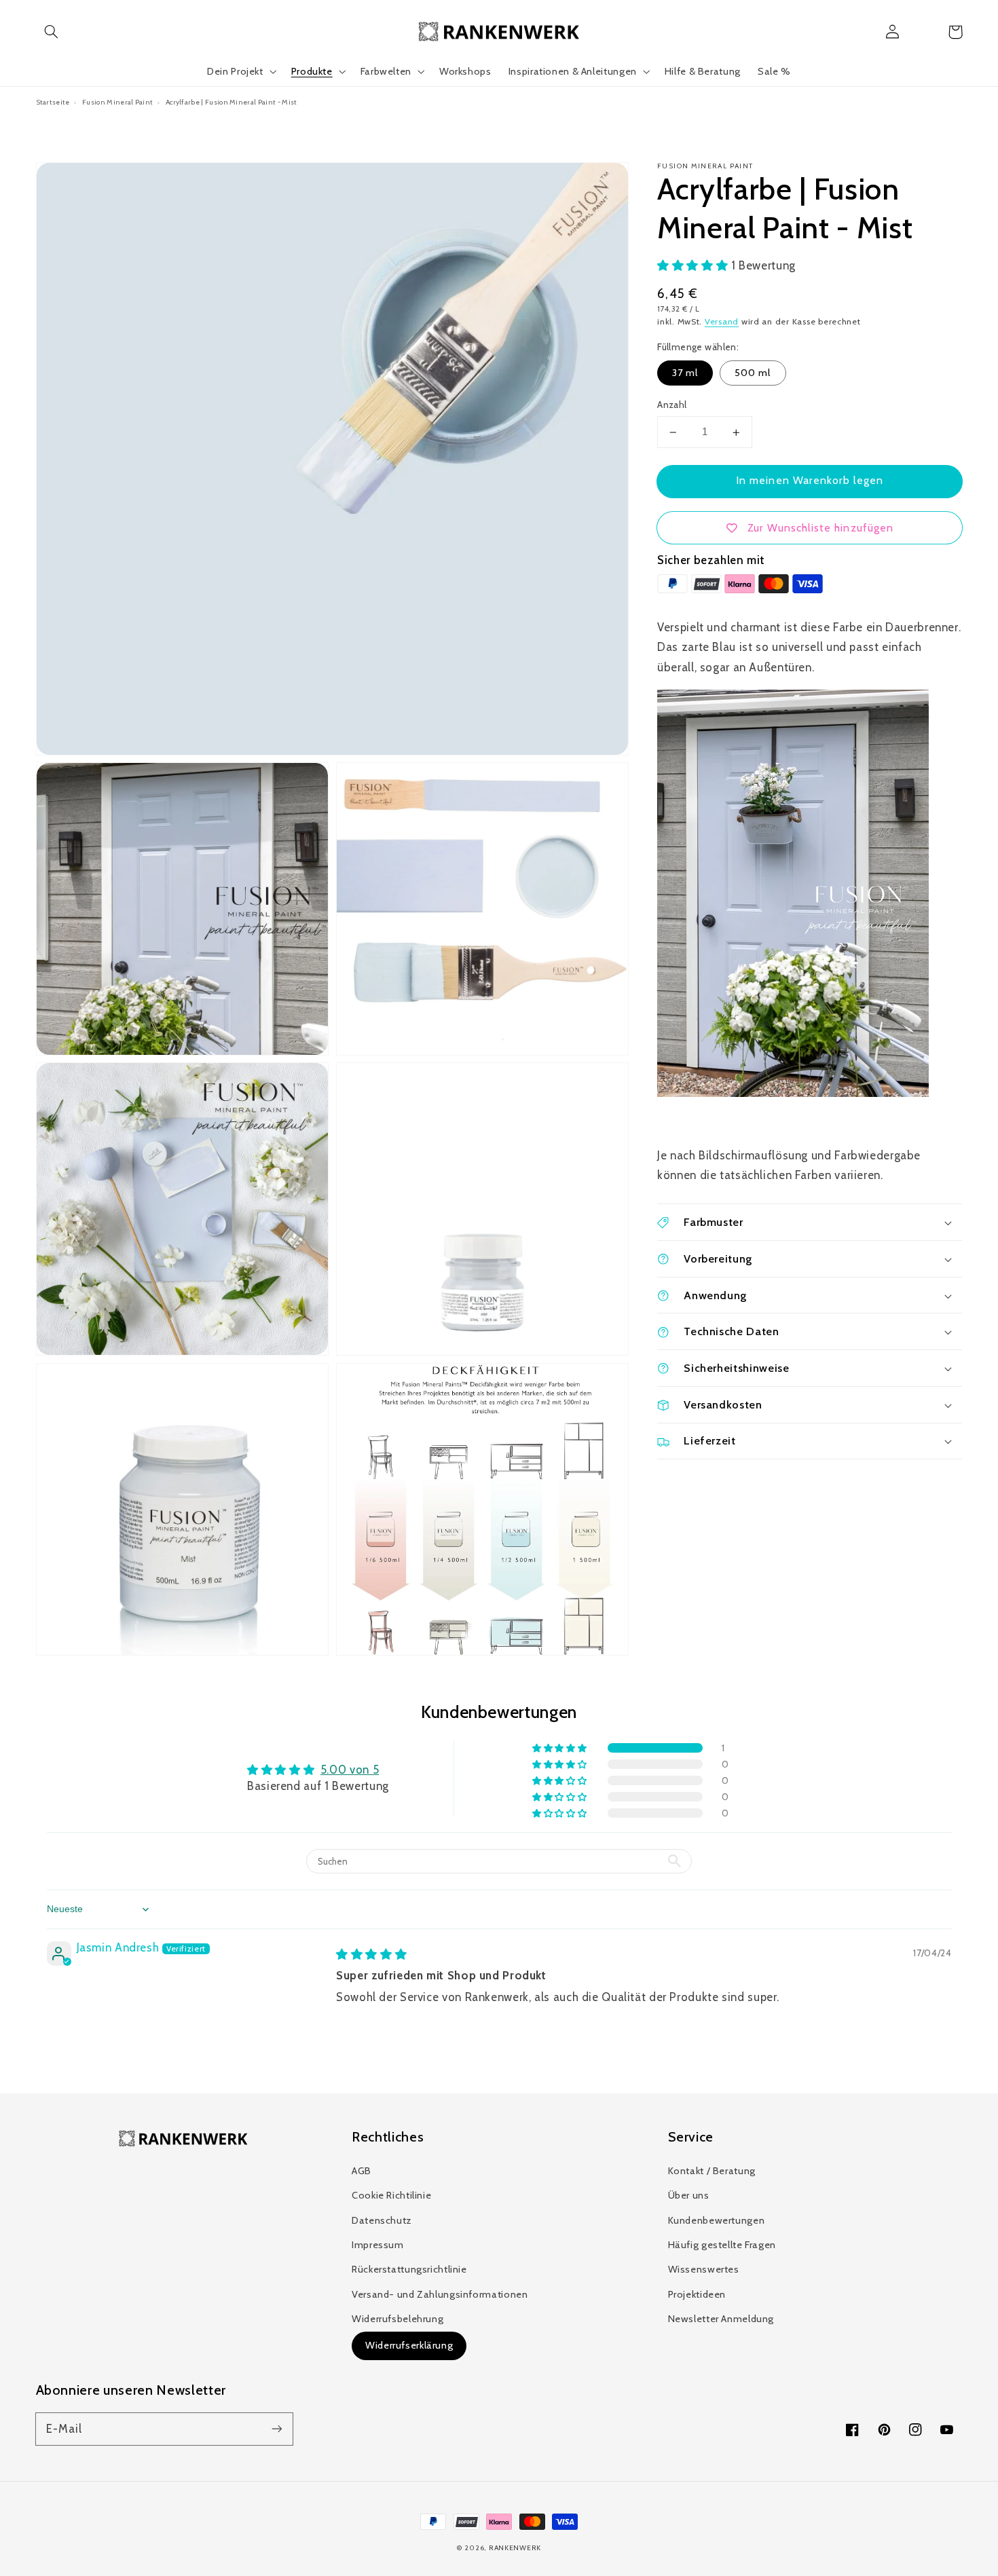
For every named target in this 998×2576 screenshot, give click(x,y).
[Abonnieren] (276, 2429)
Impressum (378, 2245)
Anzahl (672, 405)
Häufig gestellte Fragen (722, 2245)
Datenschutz (382, 2220)
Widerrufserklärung (409, 2345)
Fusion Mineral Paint (117, 102)
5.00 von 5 (350, 1770)
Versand (722, 322)
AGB (362, 2171)
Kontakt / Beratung (712, 2171)
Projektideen (697, 2294)
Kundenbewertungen (717, 2220)
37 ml (685, 373)
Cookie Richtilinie (391, 2195)
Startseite (53, 102)
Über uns (689, 2195)
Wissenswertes (704, 2269)
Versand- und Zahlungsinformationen (440, 2294)
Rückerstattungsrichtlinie (409, 2269)
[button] (52, 32)
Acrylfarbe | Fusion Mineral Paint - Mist (232, 102)
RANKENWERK (515, 2548)
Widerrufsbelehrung (398, 2319)
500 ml (753, 373)
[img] (371, 1954)
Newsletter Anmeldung (721, 2319)
